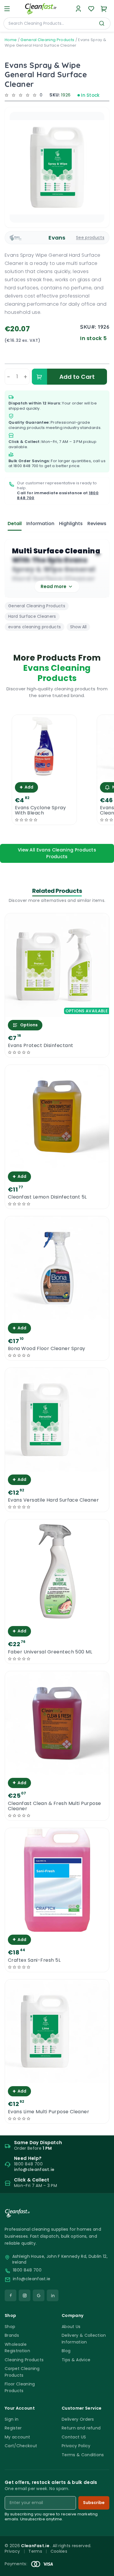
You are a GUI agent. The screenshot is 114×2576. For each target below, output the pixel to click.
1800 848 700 (26, 466)
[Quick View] (44, 774)
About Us (71, 2327)
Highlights (71, 524)
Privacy (12, 2551)
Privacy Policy (76, 2446)
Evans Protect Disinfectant (40, 1046)
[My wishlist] (91, 9)
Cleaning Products (24, 2360)
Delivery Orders (78, 2419)
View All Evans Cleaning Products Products (57, 853)
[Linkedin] (53, 2295)
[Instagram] (25, 2295)
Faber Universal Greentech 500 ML (50, 1652)
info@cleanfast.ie (32, 2279)
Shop (10, 2327)
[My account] (78, 9)
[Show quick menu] (102, 2569)
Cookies (59, 2551)
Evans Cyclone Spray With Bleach (40, 810)
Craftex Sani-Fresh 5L (34, 1960)
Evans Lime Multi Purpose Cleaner (49, 2112)
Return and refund (81, 2428)
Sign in (12, 2419)
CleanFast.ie (36, 2546)
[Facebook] (11, 2295)
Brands (12, 2335)
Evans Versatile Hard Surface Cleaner (53, 1500)
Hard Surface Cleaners (32, 616)
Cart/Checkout (21, 2446)
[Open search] (102, 23)
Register (13, 2428)
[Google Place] (39, 2295)
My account (17, 2437)
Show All (78, 627)
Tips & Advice (76, 2360)
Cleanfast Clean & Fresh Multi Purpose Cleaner (55, 1806)
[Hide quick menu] (107, 2555)
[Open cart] (104, 9)
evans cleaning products (34, 627)
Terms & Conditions (83, 2455)
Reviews (97, 524)
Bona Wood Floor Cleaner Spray (47, 1349)
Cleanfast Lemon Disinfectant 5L (47, 1197)
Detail (15, 524)
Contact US (74, 2437)
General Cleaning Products (47, 40)
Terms (35, 2551)
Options (29, 1025)
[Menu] (7, 9)
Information (40, 524)
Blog (66, 2351)
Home (11, 40)
